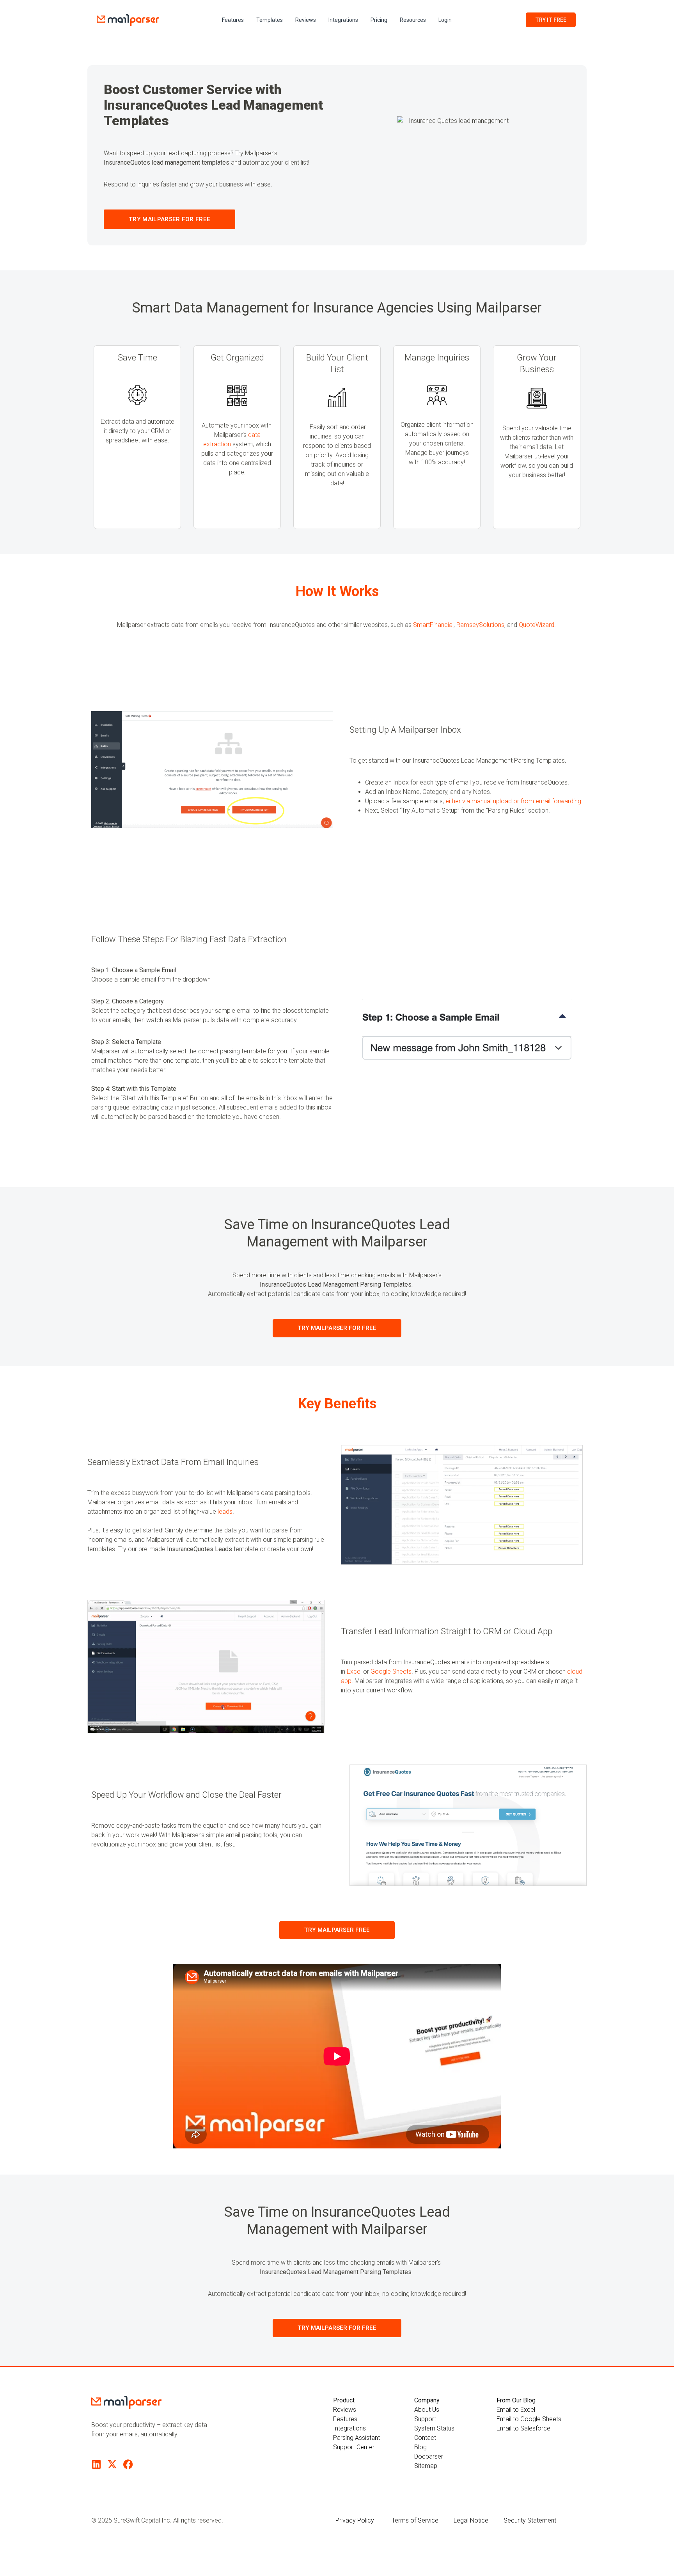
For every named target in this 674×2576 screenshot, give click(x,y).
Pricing (379, 20)
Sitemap (426, 2466)
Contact (425, 2438)
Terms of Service (415, 2520)
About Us (427, 2410)
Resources (413, 20)
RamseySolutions (480, 625)
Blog (420, 2447)
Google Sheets (391, 1671)
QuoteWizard (537, 625)
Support (425, 2419)
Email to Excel (516, 2410)
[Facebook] (128, 2464)
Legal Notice (471, 2520)
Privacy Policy (355, 2520)
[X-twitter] (112, 2464)
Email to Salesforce (523, 2428)
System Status (434, 2428)
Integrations (343, 20)
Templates (270, 20)
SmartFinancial (433, 625)
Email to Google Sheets (529, 2419)
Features (233, 20)
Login (445, 20)
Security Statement (530, 2520)
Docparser (429, 2456)
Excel (354, 1671)
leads (225, 1512)
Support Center (354, 2447)
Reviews (306, 20)
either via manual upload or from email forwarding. (514, 801)
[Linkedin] (96, 2464)
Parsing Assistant (357, 2438)
